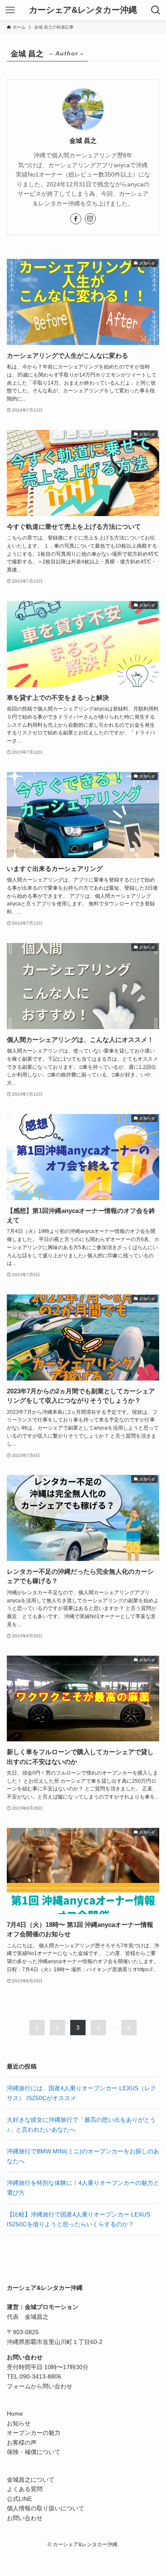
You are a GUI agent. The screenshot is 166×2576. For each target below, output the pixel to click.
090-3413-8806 (40, 2376)
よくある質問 (25, 2489)
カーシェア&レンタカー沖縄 (83, 10)
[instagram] (90, 219)
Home (15, 2414)
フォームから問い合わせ (40, 2386)
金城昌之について (31, 2480)
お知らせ (19, 2423)
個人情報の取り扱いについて (46, 2508)
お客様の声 (22, 2443)
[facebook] (76, 219)
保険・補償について (34, 2452)
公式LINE (19, 2499)
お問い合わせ (25, 2518)
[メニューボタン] (10, 10)
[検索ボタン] (156, 10)
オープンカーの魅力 (34, 2433)
